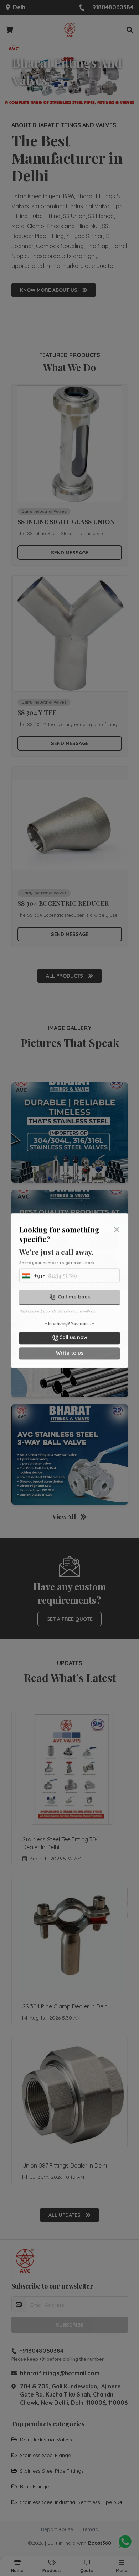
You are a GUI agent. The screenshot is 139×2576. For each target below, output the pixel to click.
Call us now (73, 1335)
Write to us (70, 1350)
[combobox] (32, 1275)
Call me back (74, 1294)
